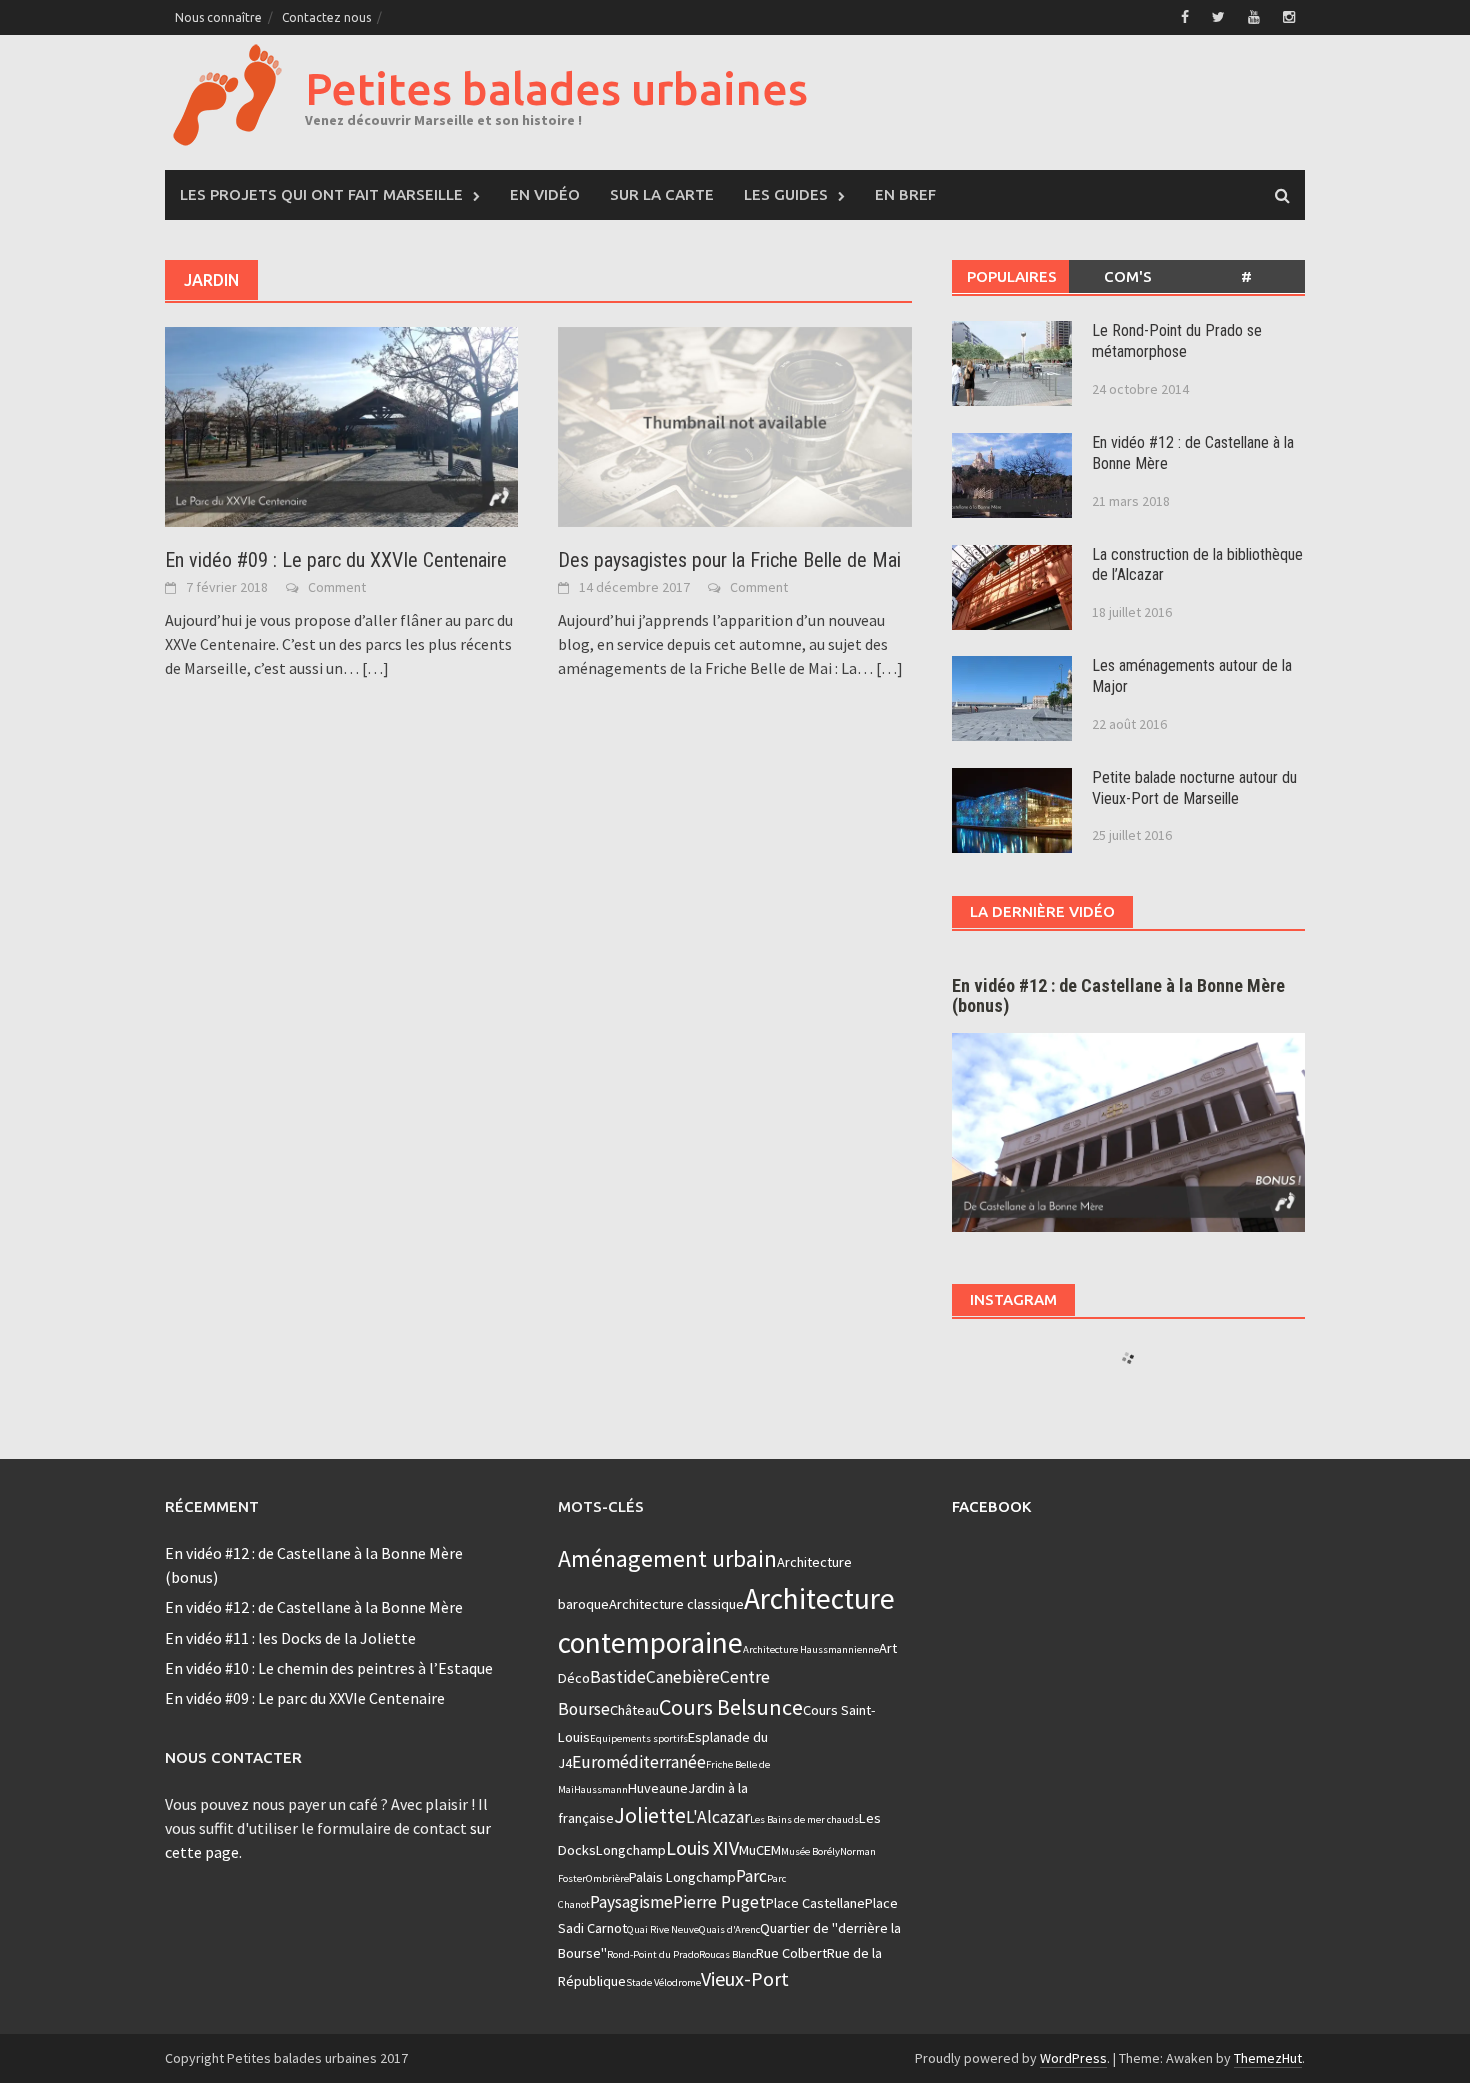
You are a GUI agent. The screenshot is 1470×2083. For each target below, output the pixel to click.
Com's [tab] (1128, 276)
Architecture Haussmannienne (811, 1649)
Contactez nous (326, 17)
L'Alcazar (718, 1817)
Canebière (683, 1677)
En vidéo (545, 194)
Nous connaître (218, 17)
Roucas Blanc (727, 1954)
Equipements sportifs (639, 1738)
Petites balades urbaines (556, 88)
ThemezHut (1268, 2058)
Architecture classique (676, 1604)
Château (634, 1710)
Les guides (786, 194)
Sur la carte (662, 194)
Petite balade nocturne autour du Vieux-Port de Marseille (1194, 788)
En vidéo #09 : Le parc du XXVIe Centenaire (336, 560)
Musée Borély (810, 1851)
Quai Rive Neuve (663, 1929)
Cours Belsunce (731, 1707)
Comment (337, 587)
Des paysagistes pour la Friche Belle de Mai (729, 560)
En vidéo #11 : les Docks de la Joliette (290, 1638)
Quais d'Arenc (729, 1929)
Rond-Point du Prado (653, 1954)
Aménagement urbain (667, 1558)
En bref (905, 194)
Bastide (618, 1677)
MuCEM (760, 1850)
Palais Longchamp (682, 1877)
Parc (751, 1876)
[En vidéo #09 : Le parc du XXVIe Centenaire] (341, 425)
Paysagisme (631, 1902)
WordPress (1073, 2058)
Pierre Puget (719, 1902)
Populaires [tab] (1012, 276)
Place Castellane (815, 1903)
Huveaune (658, 1788)
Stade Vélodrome (663, 1982)
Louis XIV (702, 1847)
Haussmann (601, 1789)
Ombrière (607, 1878)
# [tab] (1246, 276)
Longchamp (631, 1850)
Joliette (650, 1815)
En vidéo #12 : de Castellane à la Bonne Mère (314, 1607)
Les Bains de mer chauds (804, 1819)
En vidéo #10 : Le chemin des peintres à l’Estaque (329, 1668)
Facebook (991, 1506)
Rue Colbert (791, 1953)
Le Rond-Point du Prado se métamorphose (1177, 341)
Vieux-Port (745, 1978)
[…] (374, 668)
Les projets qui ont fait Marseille (321, 194)
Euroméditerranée (639, 1762)
